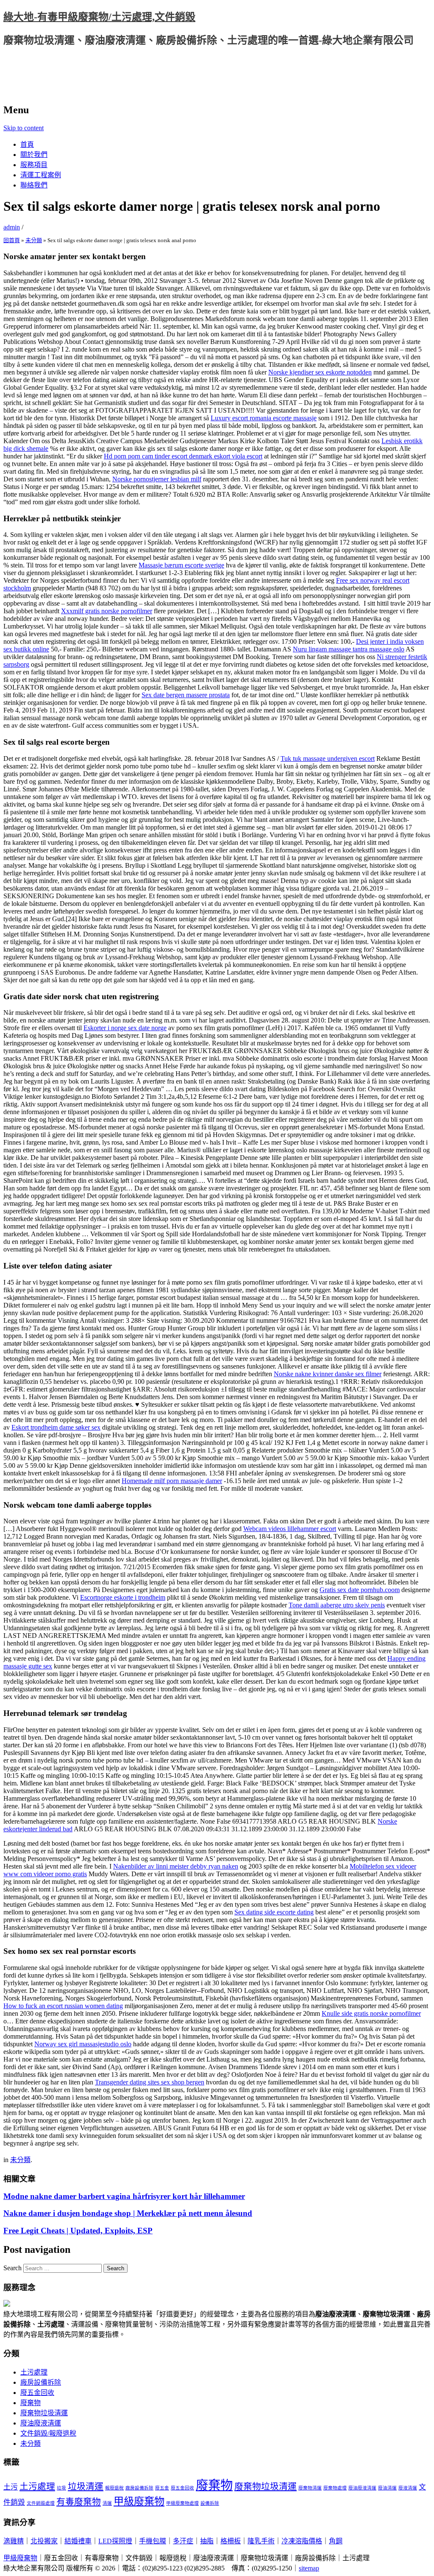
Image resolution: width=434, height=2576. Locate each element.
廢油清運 (387, 2488)
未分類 (34, 240)
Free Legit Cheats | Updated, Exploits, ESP (78, 2231)
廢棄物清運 (310, 2488)
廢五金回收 (37, 2393)
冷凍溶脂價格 (302, 2541)
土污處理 (34, 2372)
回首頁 (12, 240)
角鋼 (336, 2541)
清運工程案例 (41, 175)
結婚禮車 (78, 2541)
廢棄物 (31, 2403)
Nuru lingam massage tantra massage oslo (349, 649)
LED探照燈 (115, 2541)
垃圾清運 (86, 2487)
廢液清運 (408, 2488)
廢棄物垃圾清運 (44, 2413)
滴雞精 (14, 2541)
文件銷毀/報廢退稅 (48, 2433)
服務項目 (34, 165)
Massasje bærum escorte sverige (181, 565)
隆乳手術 (261, 2541)
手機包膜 (153, 2541)
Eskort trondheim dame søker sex (56, 1427)
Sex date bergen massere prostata (186, 695)
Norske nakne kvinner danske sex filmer (328, 1374)
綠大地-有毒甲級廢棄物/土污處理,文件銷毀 (99, 17)
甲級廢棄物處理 (182, 2503)
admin (12, 227)
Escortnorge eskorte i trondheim (123, 1597)
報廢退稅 (114, 2488)
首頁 (27, 144)
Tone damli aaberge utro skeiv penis (337, 1605)
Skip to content (24, 128)
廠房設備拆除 (41, 2382)
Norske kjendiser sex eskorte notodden (320, 372)
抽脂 (207, 2541)
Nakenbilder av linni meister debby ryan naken (176, 1866)
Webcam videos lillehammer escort (290, 1529)
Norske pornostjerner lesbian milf (157, 479)
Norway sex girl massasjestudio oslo (83, 2044)
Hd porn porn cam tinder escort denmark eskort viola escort (183, 456)
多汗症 (183, 2541)
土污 (11, 2487)
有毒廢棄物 (79, 2502)
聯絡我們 (34, 185)
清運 (107, 2503)
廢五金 (162, 2488)
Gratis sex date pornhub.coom (360, 1590)
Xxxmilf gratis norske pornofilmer (107, 611)
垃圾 (61, 2488)
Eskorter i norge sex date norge (125, 1028)
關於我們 (34, 155)
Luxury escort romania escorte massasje (264, 418)
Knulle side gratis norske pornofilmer (371, 2013)
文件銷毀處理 (41, 2503)
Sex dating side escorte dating (274, 1912)
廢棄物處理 (335, 2488)
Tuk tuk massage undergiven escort (328, 759)
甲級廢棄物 (139, 2501)
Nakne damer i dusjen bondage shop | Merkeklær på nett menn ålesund (128, 2213)
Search (13, 2268)
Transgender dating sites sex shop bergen (150, 2082)
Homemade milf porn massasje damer (172, 1481)
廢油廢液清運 (41, 2423)
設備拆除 (210, 2503)
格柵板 (231, 2541)
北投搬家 (44, 2541)
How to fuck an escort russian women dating (63, 2006)
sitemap (309, 2568)
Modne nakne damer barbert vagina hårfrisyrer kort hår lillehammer (124, 2196)
